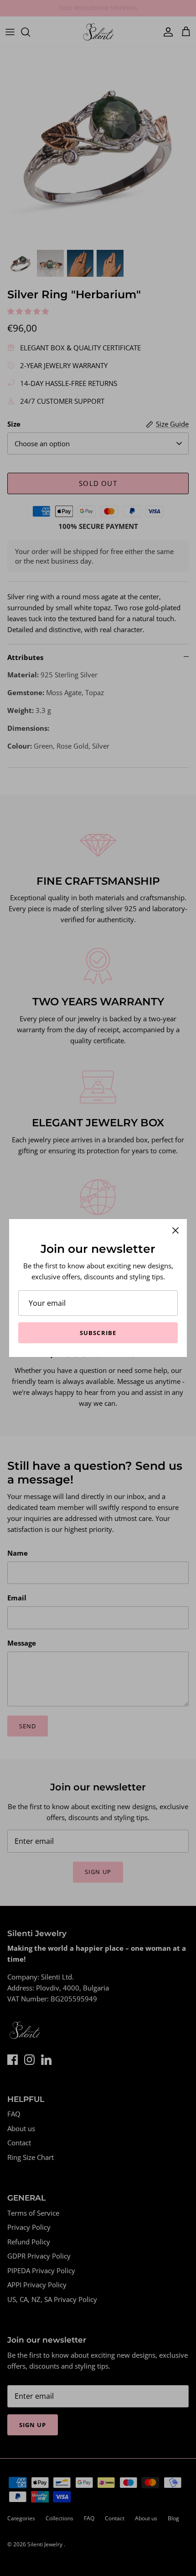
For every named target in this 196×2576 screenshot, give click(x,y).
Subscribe (98, 1333)
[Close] (175, 1230)
